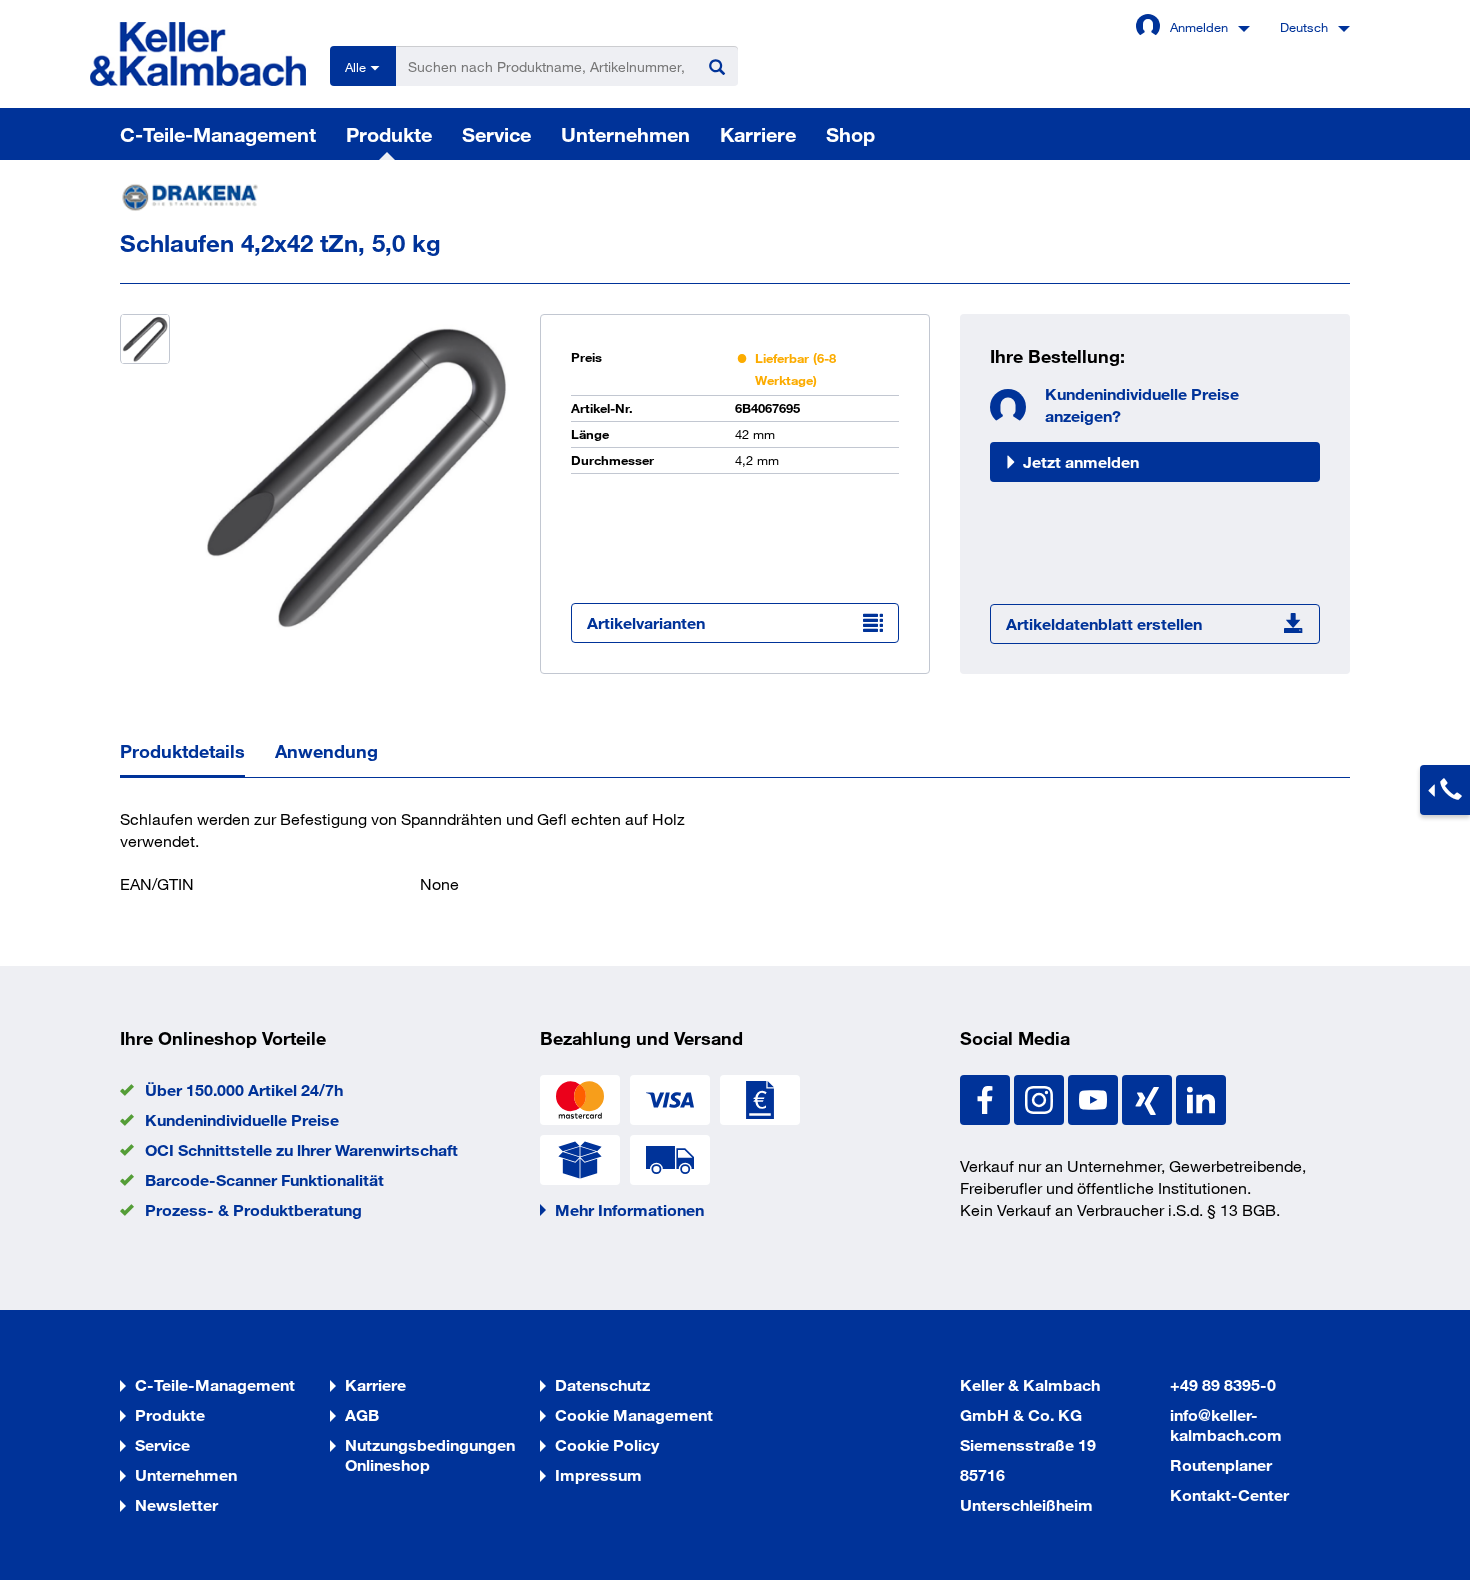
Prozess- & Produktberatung (253, 1209)
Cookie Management (634, 1414)
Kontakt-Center (1229, 1494)
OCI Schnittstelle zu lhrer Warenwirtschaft (301, 1149)
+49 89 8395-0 (1223, 1384)
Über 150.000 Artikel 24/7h (244, 1089)
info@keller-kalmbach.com (1226, 1424)
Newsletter (176, 1504)
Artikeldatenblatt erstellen (1104, 623)
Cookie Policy (607, 1444)
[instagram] (1041, 1097)
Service (496, 134)
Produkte (389, 134)
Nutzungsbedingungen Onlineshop (430, 1454)
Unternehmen (625, 134)
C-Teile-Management (218, 134)
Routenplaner (1221, 1464)
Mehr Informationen (629, 1209)
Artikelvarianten (646, 622)
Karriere (758, 134)
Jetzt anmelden (1081, 461)
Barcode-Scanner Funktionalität (264, 1179)
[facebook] (987, 1097)
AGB (362, 1414)
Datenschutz (602, 1384)
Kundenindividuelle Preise (242, 1119)
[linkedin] (1201, 1097)
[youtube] (1095, 1097)
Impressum (598, 1474)
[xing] (1149, 1097)
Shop (850, 134)
